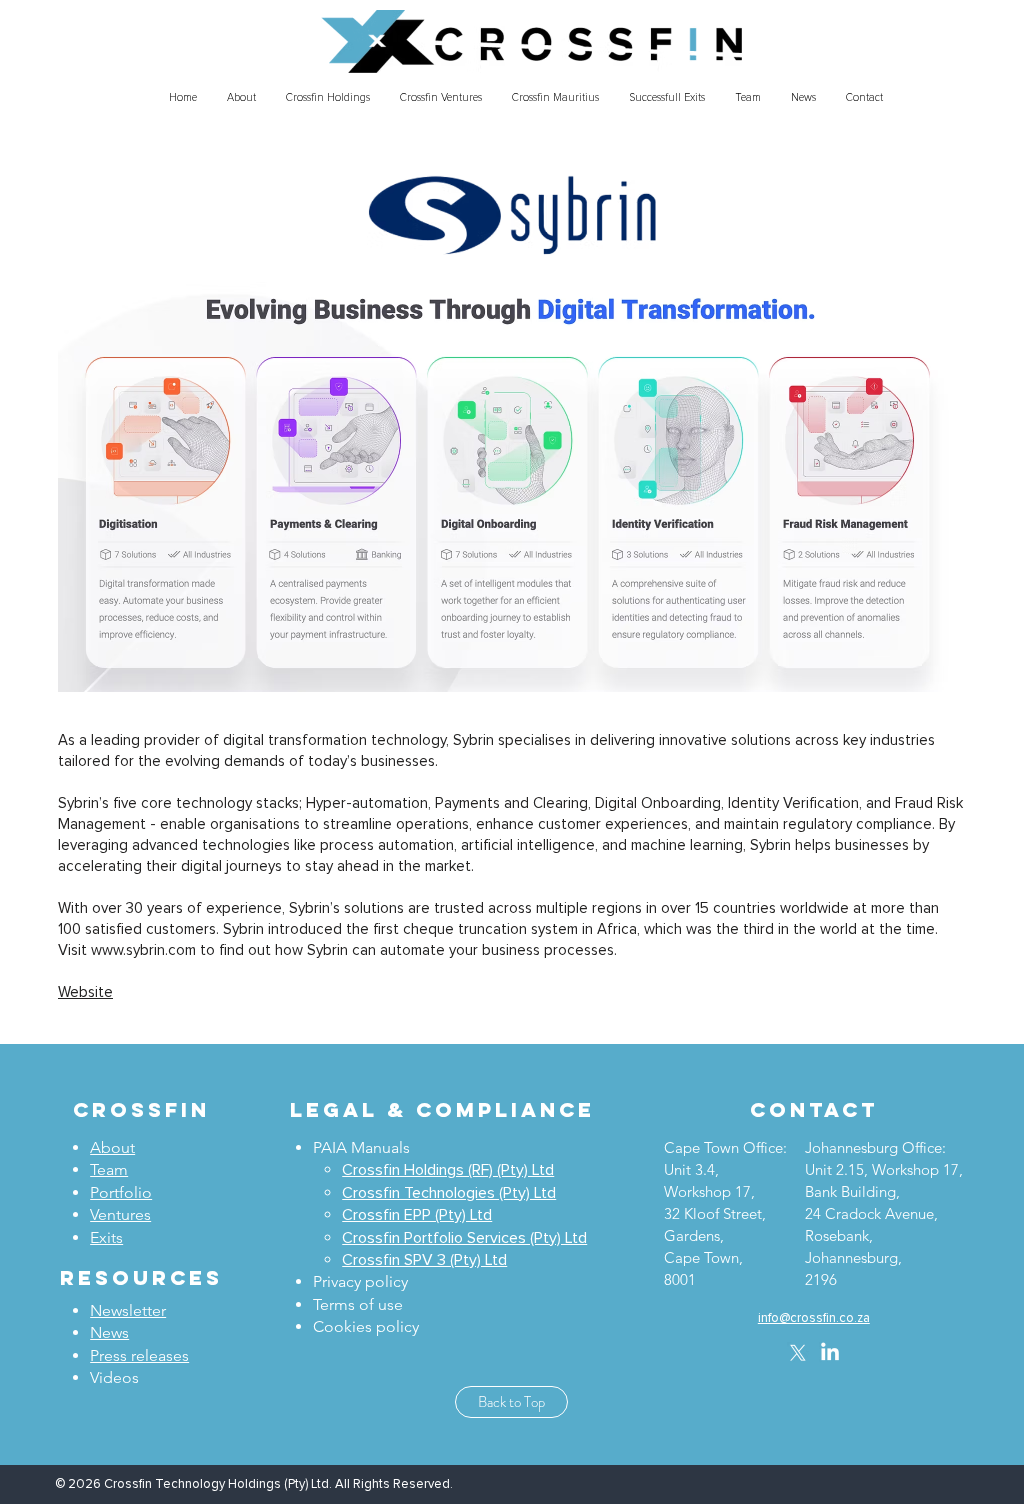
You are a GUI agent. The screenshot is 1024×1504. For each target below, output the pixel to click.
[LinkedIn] (830, 1353)
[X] (798, 1353)
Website (85, 992)
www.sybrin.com (143, 950)
